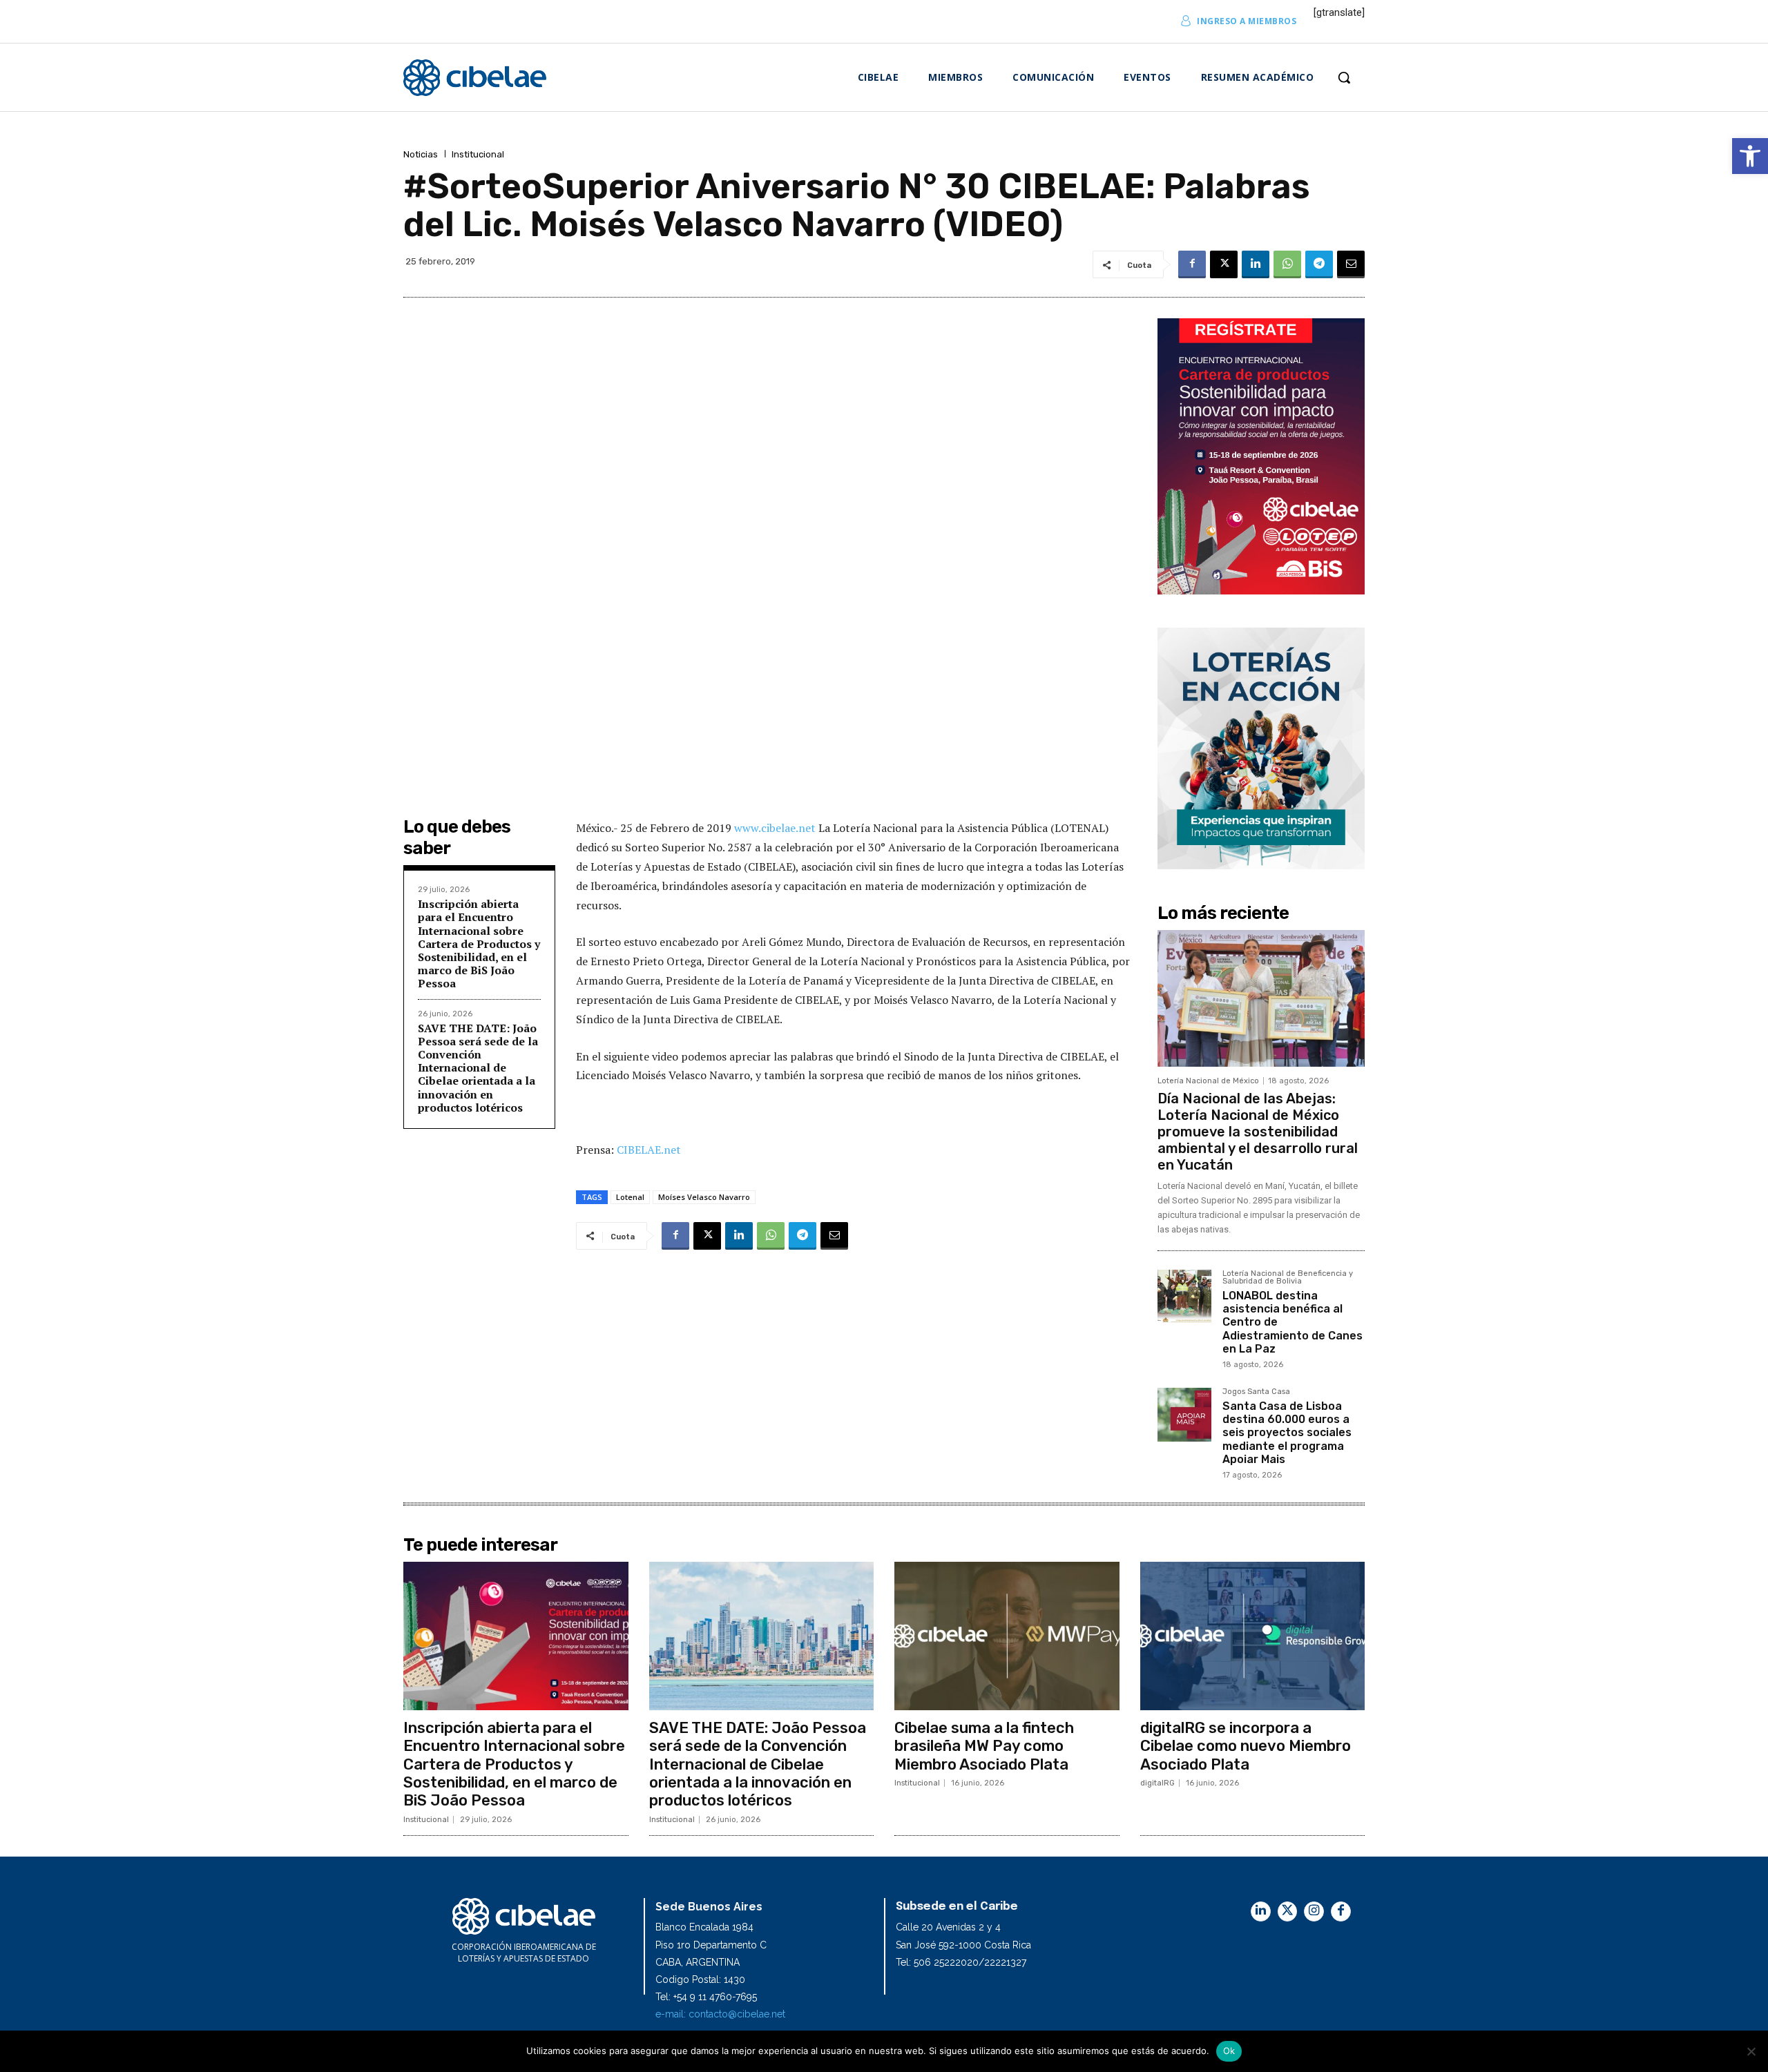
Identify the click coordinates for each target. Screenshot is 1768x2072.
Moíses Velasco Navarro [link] (704, 1197)
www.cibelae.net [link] (776, 828)
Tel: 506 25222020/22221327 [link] (961, 1962)
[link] (1750, 156)
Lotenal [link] (630, 1197)
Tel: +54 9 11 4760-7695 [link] (706, 1997)
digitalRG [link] (1157, 1783)
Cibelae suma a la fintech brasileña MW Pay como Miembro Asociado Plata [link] (984, 1746)
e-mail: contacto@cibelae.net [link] (720, 2014)
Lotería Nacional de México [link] (1208, 1081)
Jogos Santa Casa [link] (1256, 1392)
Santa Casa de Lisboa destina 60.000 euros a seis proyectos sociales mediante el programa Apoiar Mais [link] (1287, 1433)
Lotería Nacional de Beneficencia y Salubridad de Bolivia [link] (1288, 1278)
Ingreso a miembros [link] (1247, 21)
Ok (1229, 2051)
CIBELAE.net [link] (649, 1150)
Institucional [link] (478, 154)
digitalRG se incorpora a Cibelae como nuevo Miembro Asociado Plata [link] (1246, 1746)
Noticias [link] (421, 154)
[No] (1751, 2051)
